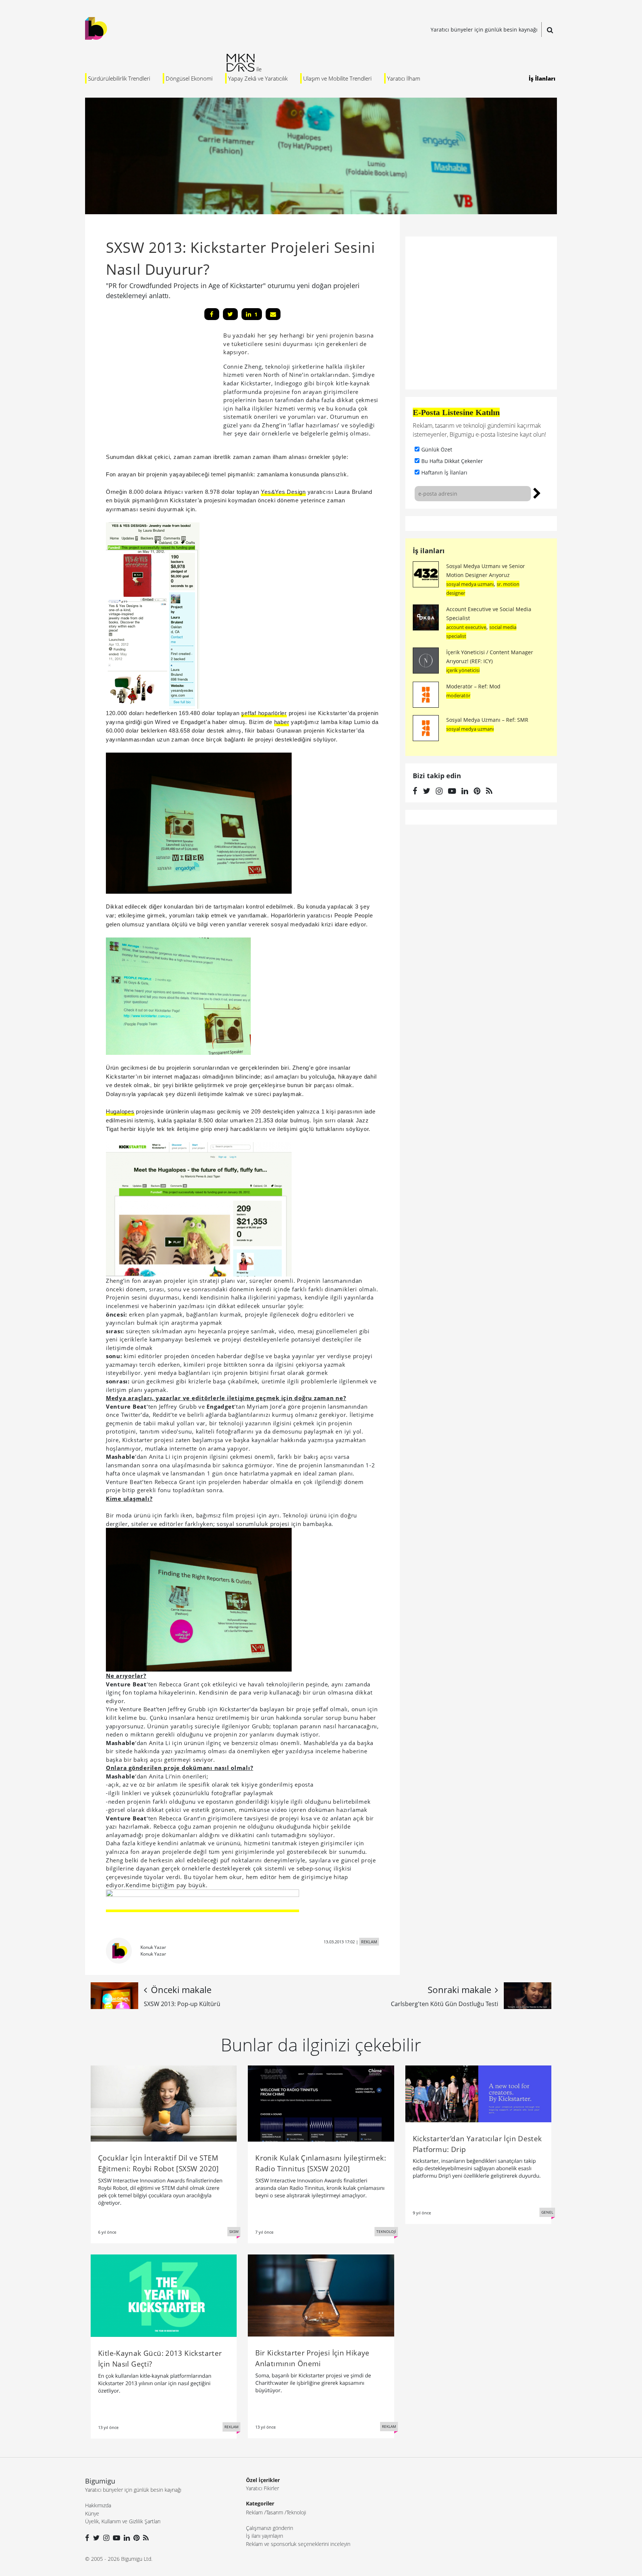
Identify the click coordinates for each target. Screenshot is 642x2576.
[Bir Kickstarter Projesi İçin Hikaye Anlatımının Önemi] (321, 2295)
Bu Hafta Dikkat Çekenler (452, 461)
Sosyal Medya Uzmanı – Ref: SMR (487, 720)
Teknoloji (296, 2512)
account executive (466, 627)
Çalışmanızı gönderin (270, 2528)
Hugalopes (120, 1111)
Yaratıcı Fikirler (262, 2488)
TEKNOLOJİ (386, 2231)
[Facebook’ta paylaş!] (212, 314)
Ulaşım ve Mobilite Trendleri (337, 78)
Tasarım (275, 2512)
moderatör (458, 695)
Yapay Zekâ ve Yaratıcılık (258, 78)
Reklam (254, 2512)
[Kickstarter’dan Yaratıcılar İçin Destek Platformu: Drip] (478, 2093)
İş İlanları (542, 78)
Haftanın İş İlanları (444, 472)
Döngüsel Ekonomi (189, 78)
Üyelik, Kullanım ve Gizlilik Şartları (123, 2521)
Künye (92, 2513)
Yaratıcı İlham (404, 78)
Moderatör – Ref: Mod (473, 686)
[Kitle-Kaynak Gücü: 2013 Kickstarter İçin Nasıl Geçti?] (164, 2295)
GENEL (547, 2212)
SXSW (234, 2231)
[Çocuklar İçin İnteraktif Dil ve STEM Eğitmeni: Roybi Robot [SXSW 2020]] (164, 2103)
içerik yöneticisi (463, 670)
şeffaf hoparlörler (264, 713)
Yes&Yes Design (283, 492)
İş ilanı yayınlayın (265, 2536)
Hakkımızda (98, 2505)
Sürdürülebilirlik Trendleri (119, 78)
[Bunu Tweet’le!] (230, 314)
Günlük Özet (437, 449)
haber (282, 722)
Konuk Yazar (153, 1947)
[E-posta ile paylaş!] (273, 314)
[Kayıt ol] (537, 492)
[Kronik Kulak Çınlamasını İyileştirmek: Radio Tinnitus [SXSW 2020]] (321, 2103)
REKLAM (369, 1942)
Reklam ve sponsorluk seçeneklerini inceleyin (298, 2544)
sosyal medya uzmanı (470, 584)
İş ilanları (429, 551)
